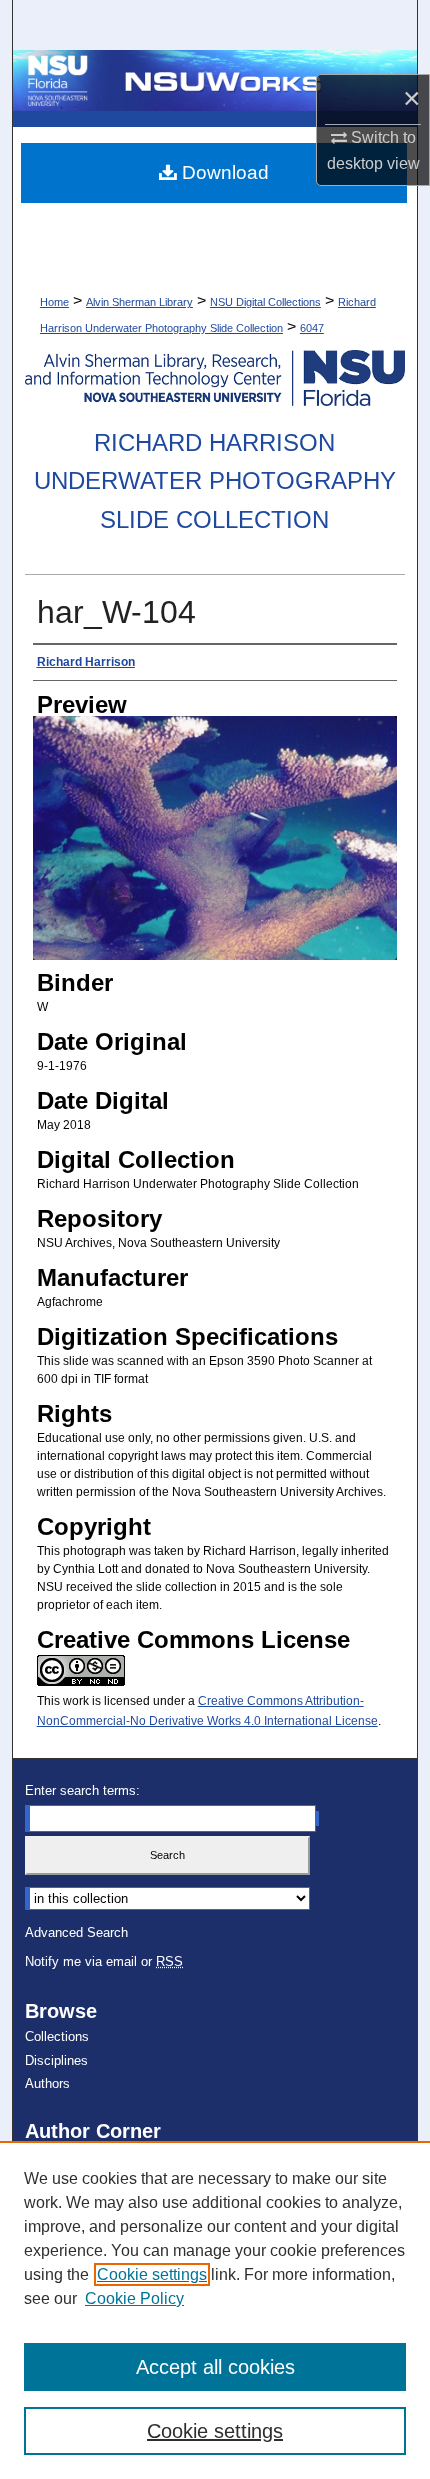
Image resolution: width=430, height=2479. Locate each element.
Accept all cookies (215, 2367)
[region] (215, 2310)
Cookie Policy (134, 2298)
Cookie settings (152, 2274)
